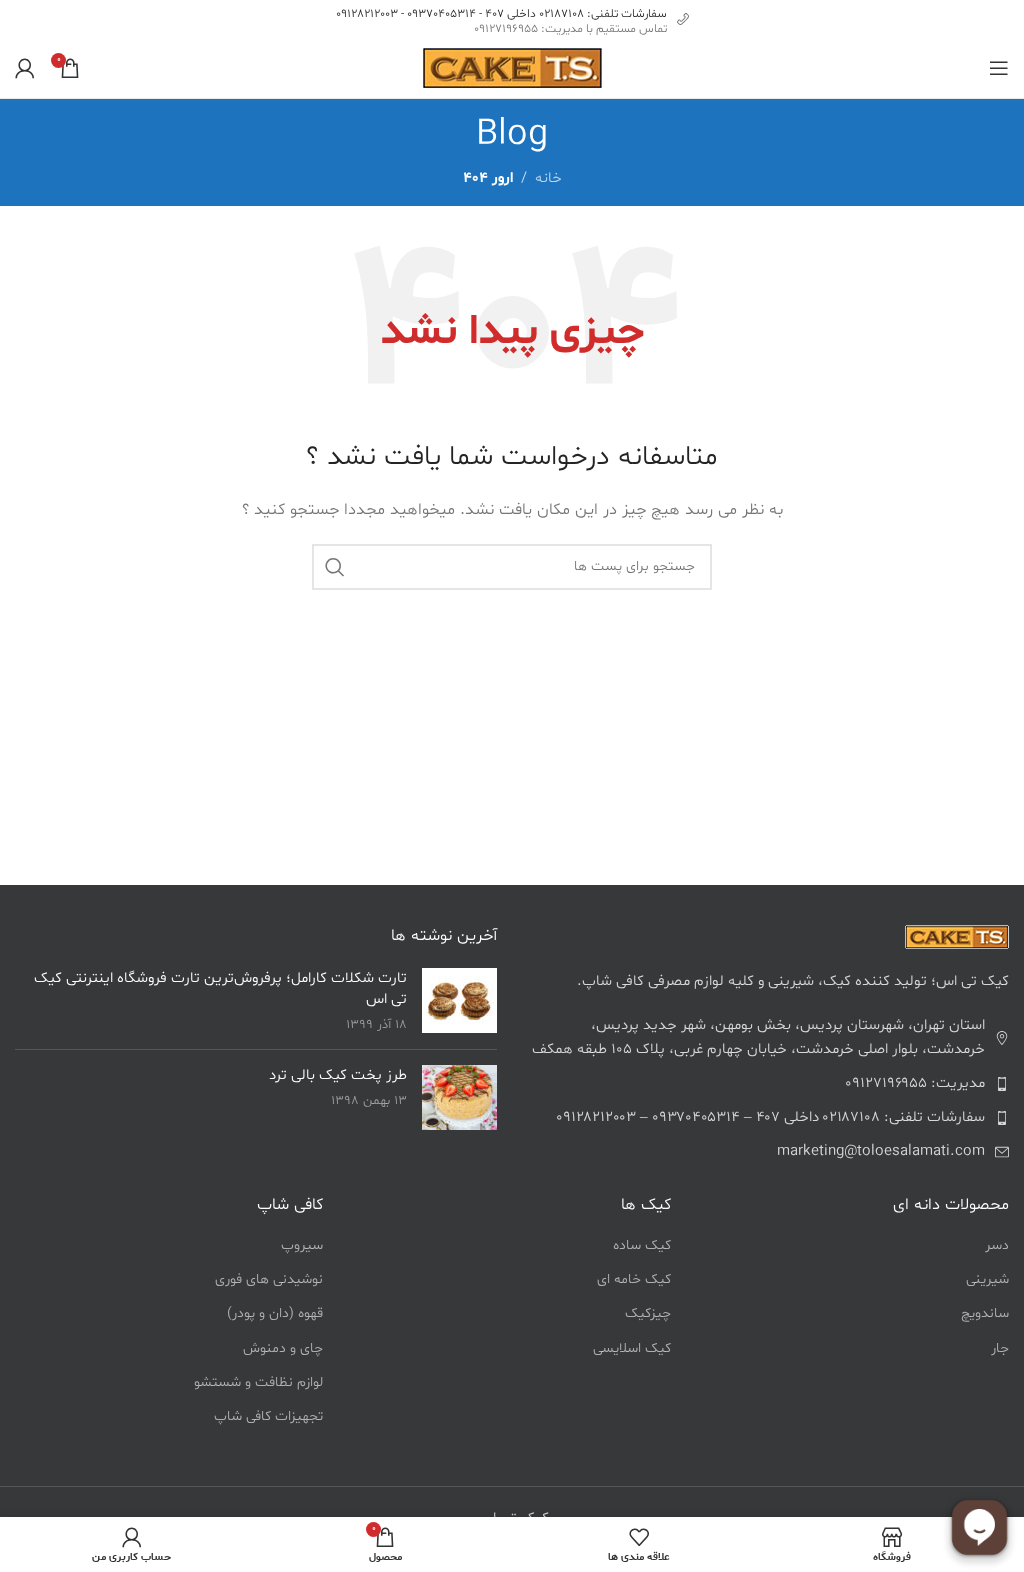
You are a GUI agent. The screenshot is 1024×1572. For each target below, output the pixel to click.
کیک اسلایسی (632, 1348)
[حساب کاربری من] (25, 68)
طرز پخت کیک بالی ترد (338, 1075)
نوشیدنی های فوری (269, 1279)
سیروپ (302, 1245)
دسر (997, 1245)
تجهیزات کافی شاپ (268, 1416)
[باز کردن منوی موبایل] (999, 68)
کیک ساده (642, 1245)
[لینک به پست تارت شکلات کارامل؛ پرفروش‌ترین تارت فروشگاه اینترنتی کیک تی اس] (459, 1000)
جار (1000, 1348)
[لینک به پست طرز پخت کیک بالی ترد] (459, 1097)
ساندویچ (985, 1313)
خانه (548, 178)
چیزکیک (648, 1313)
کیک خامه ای (634, 1279)
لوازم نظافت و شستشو (258, 1382)
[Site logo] (512, 68)
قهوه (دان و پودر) (275, 1313)
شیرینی (987, 1279)
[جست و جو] (335, 567)
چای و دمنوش (283, 1348)
